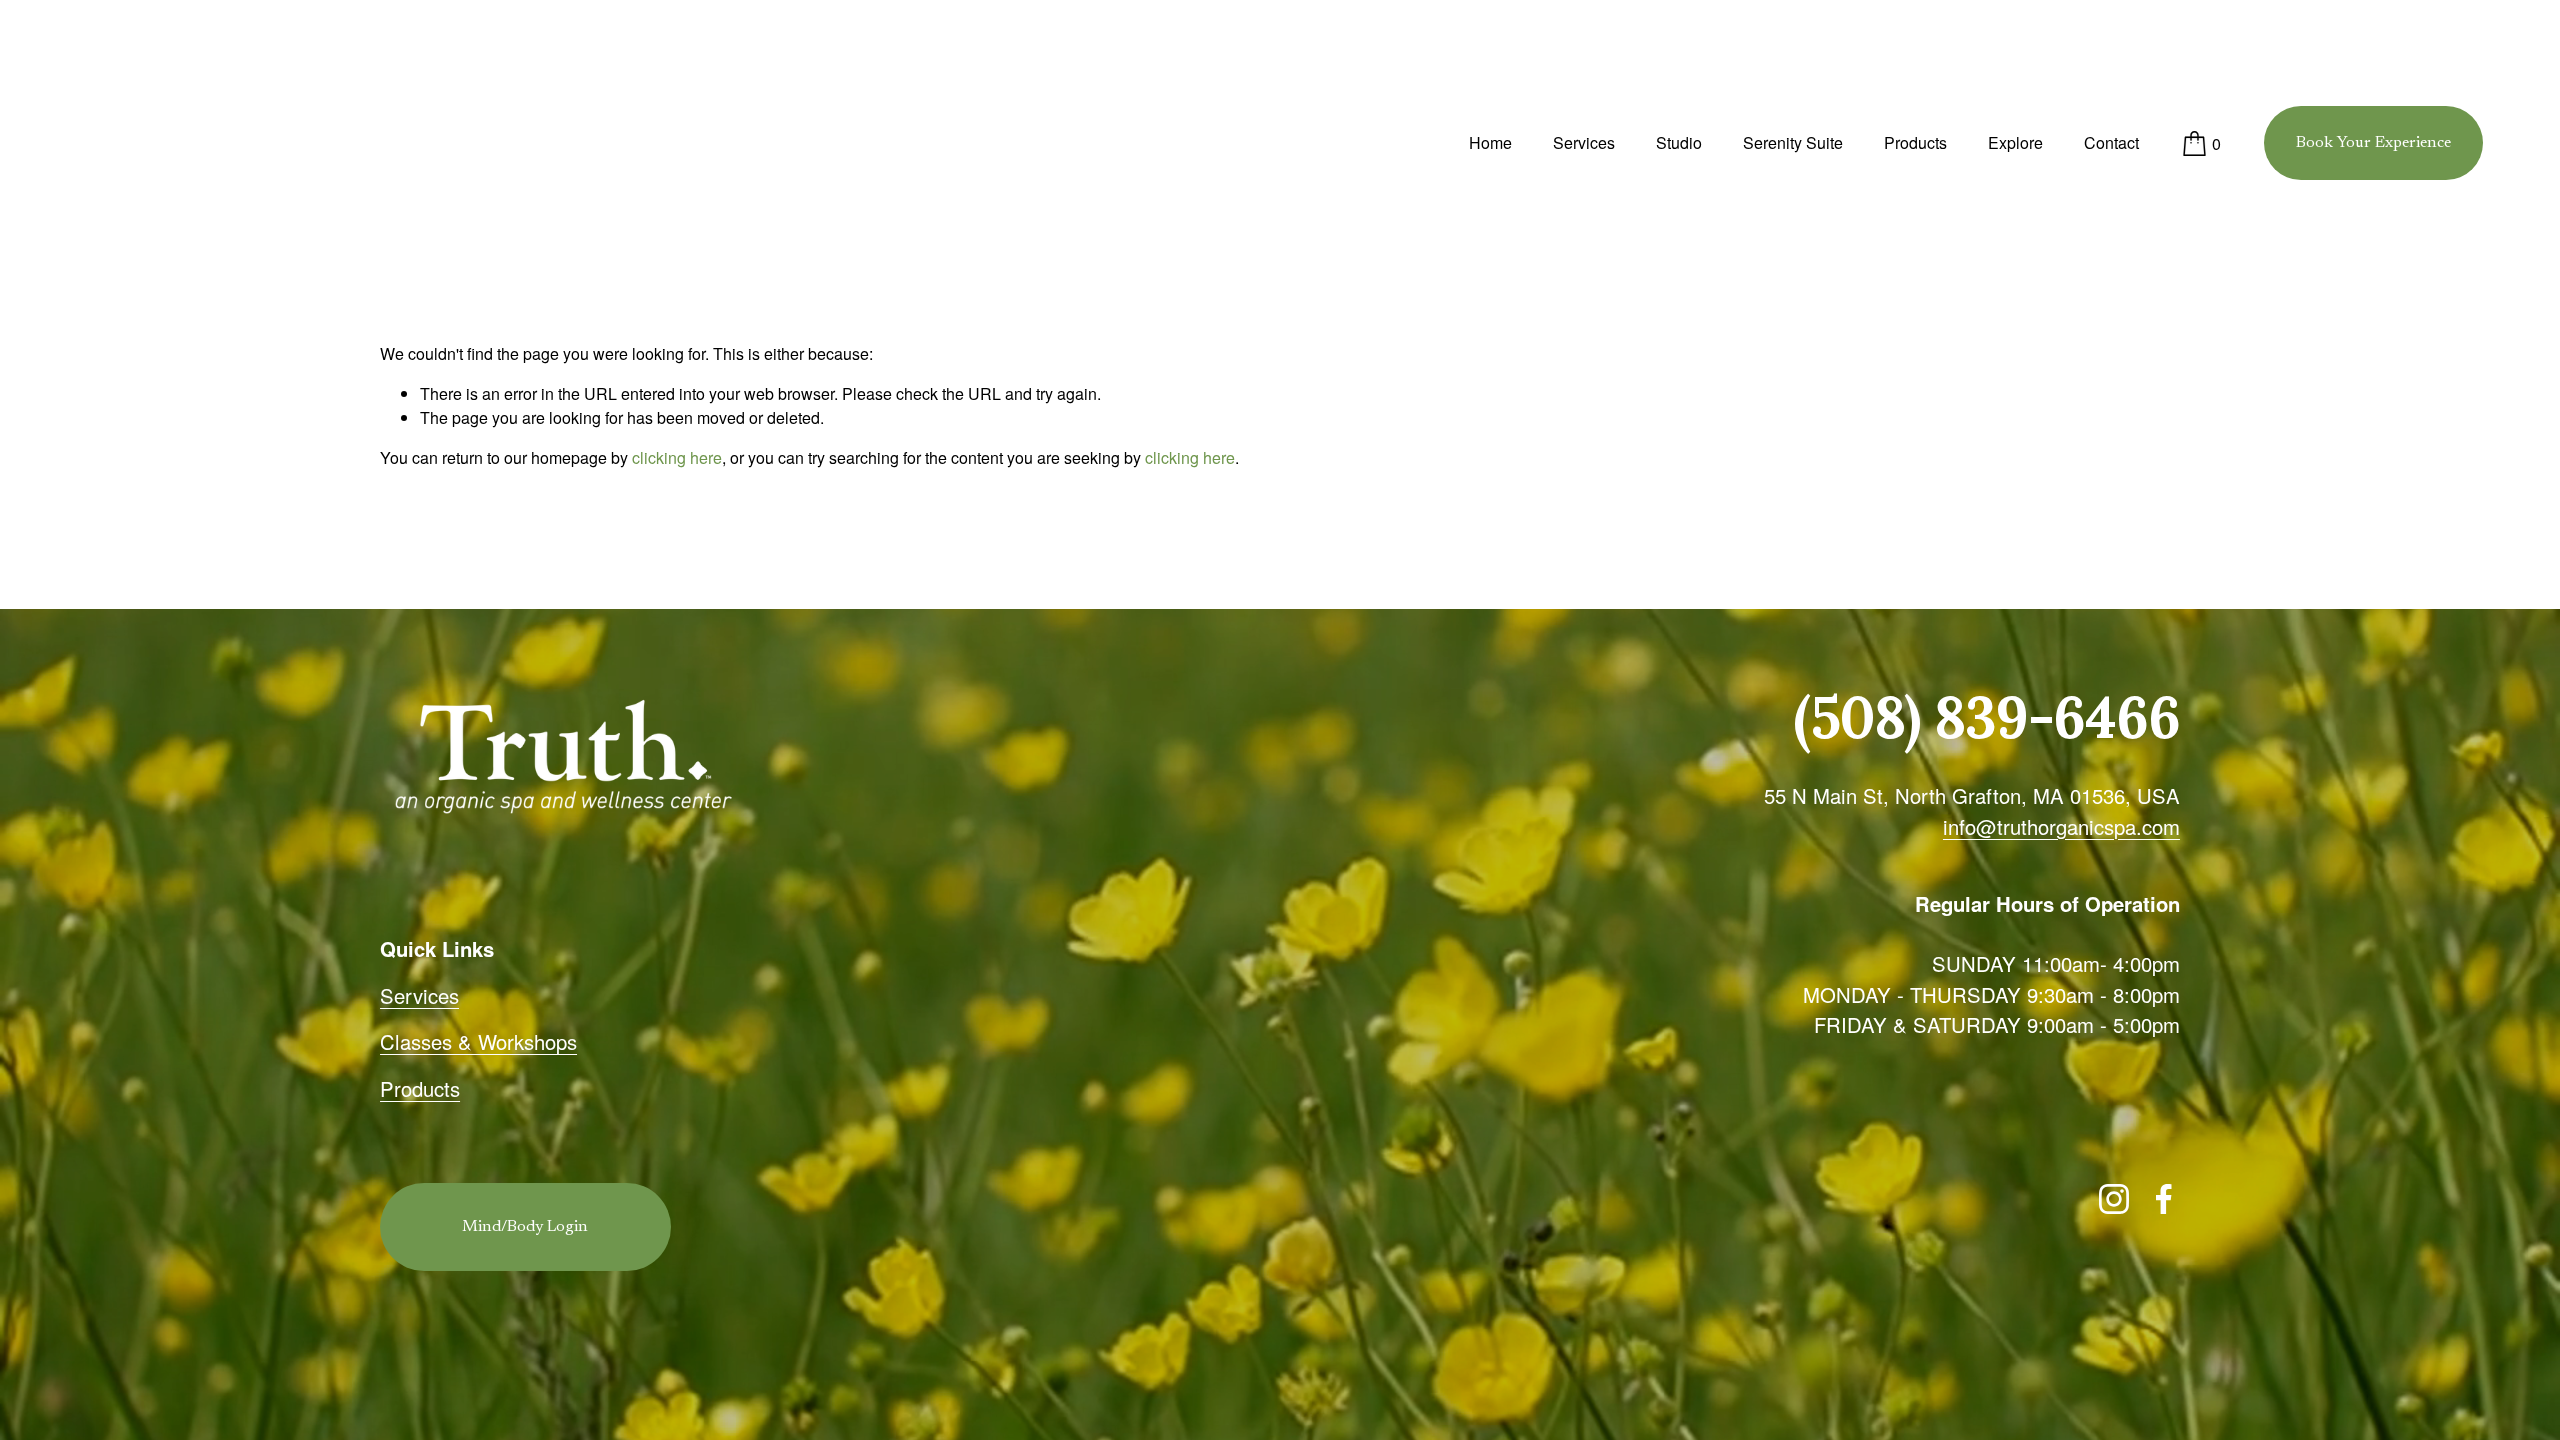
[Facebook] (2164, 1199)
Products (1915, 142)
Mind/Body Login (525, 1227)
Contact (2111, 142)
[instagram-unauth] (2114, 1199)
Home (1490, 142)
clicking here (677, 457)
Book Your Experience (2373, 143)
